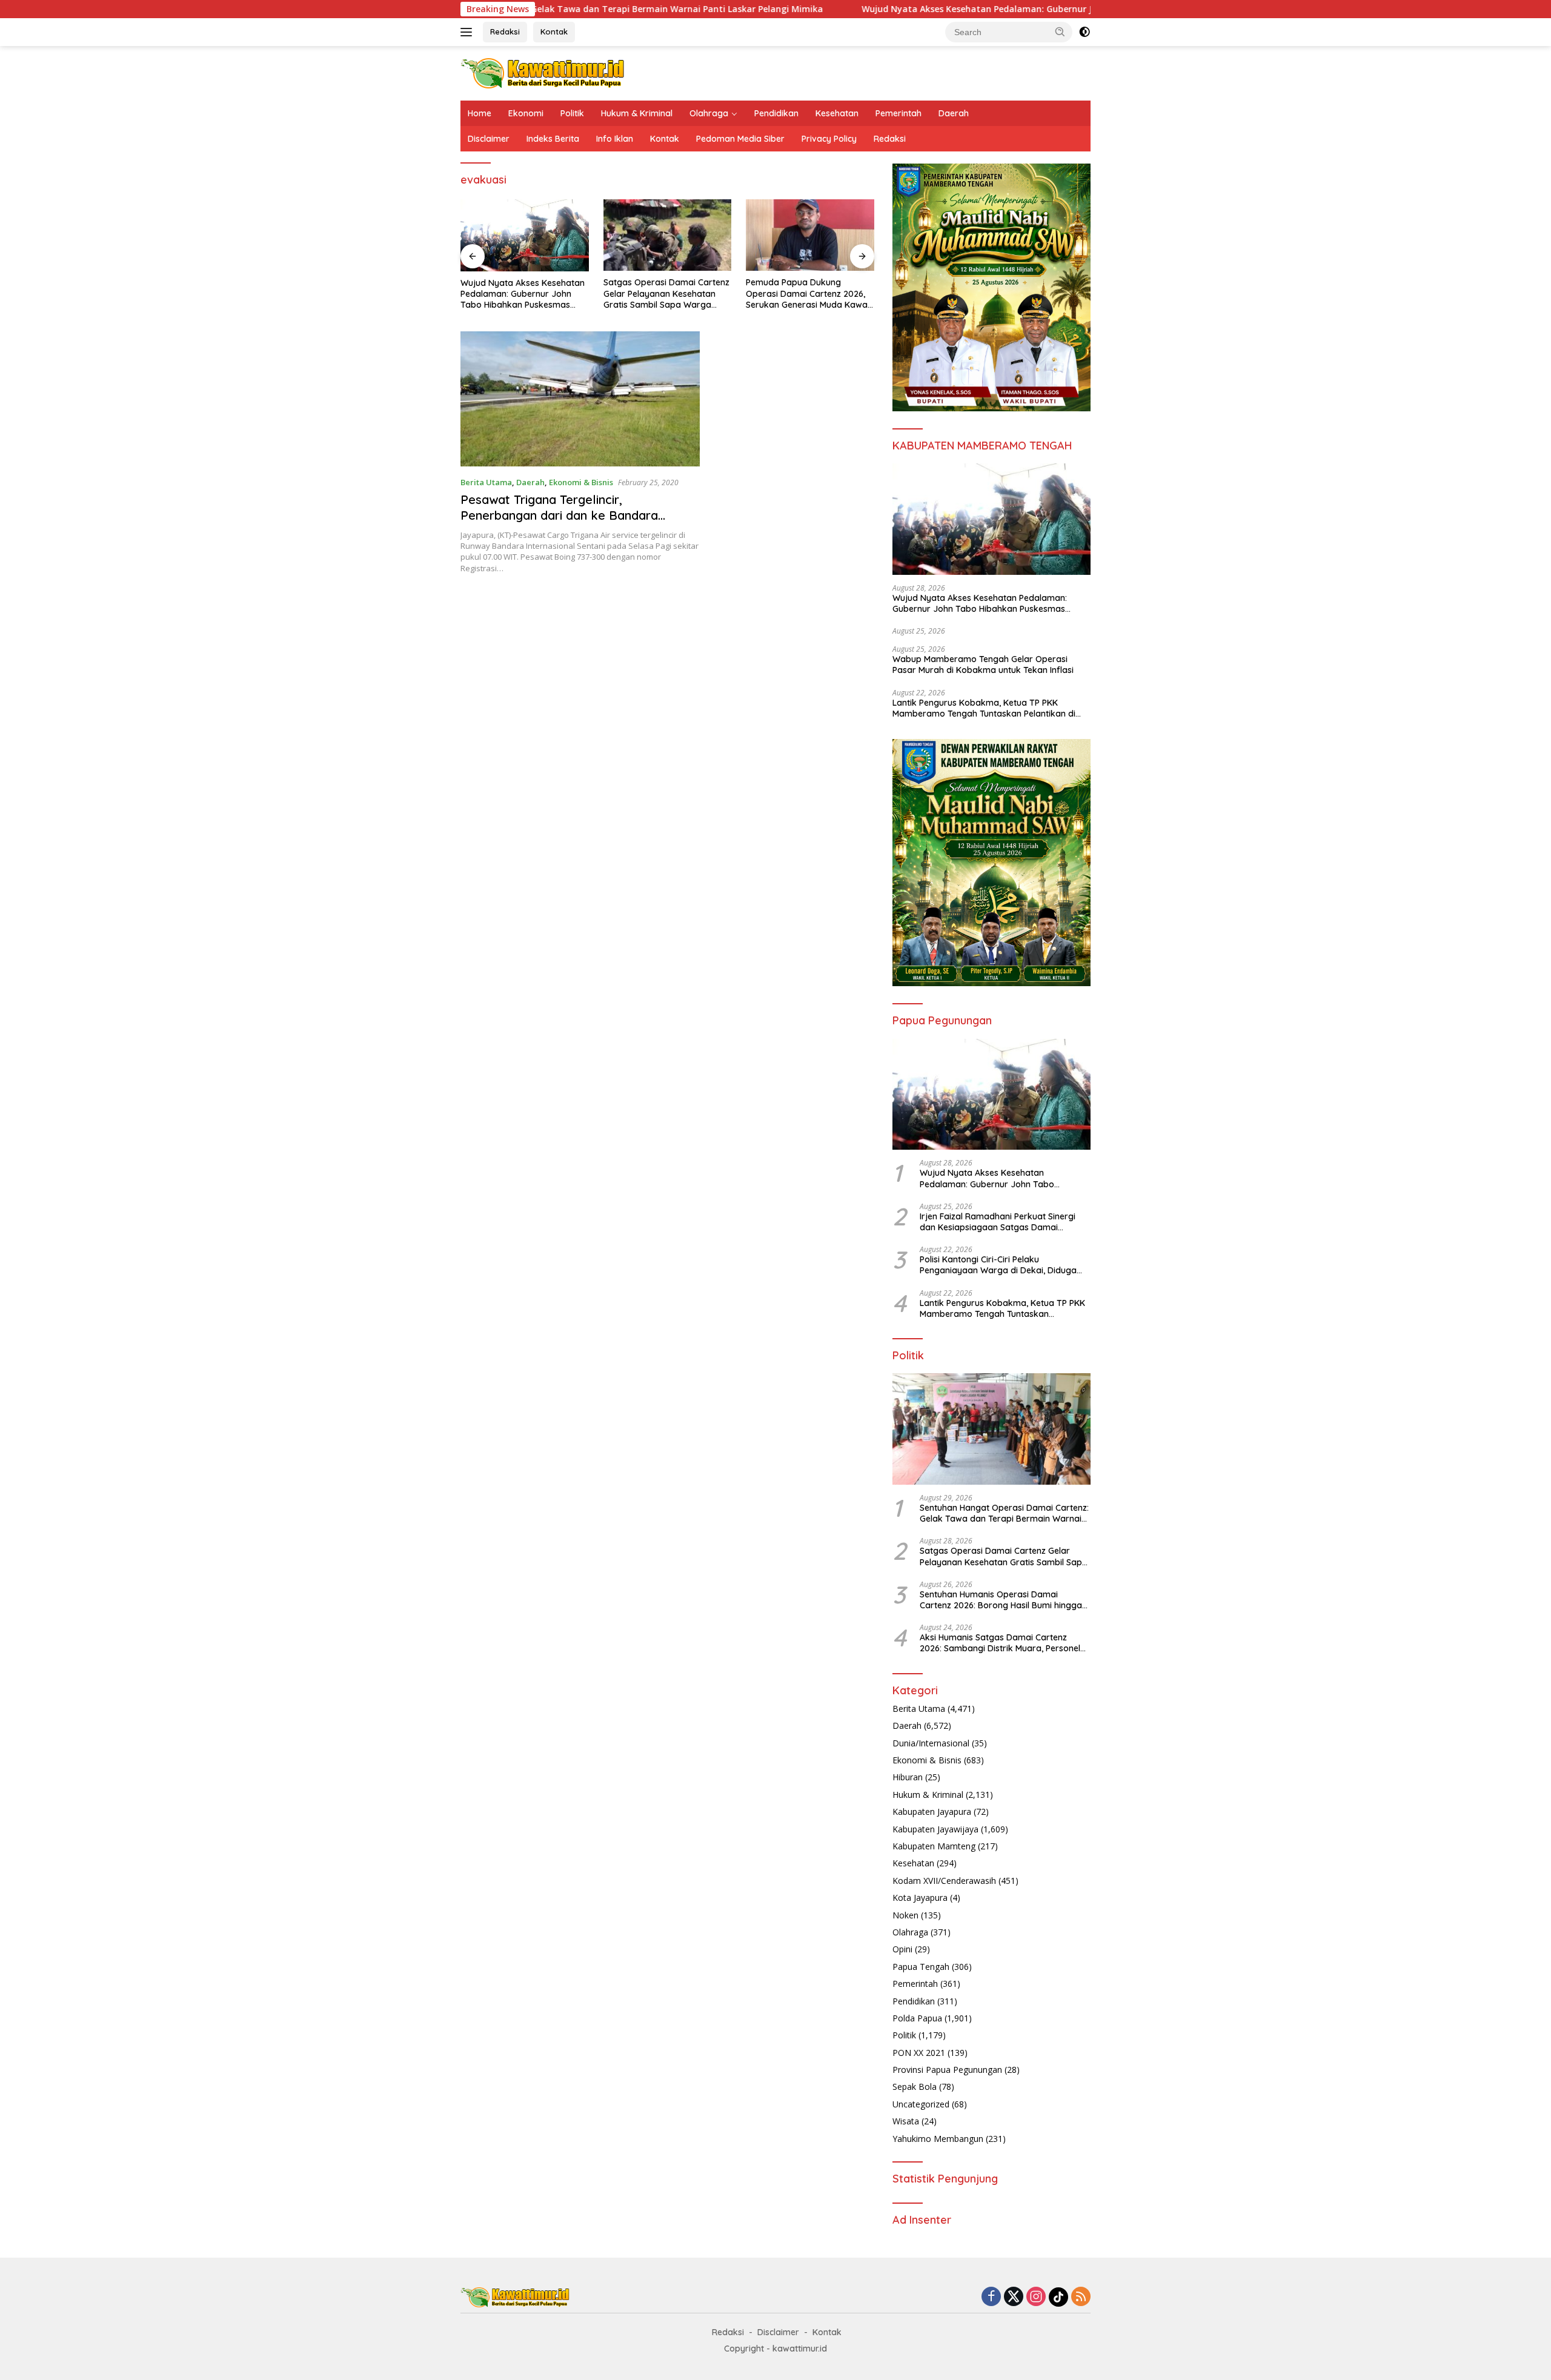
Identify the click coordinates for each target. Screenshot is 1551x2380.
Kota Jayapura (920, 1898)
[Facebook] (991, 2297)
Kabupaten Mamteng (934, 1846)
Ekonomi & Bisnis (581, 482)
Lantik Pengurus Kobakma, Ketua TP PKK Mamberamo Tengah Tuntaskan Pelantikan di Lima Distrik (984, 708)
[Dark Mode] (1084, 32)
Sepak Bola (915, 2087)
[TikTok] (1058, 2297)
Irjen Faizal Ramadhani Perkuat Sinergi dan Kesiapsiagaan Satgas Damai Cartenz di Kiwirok (998, 1222)
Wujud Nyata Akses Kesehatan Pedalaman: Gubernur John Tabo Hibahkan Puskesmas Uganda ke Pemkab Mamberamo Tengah (995, 9)
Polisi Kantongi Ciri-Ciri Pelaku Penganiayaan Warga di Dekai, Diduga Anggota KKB (998, 1265)
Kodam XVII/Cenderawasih (944, 1881)
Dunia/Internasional (931, 1743)
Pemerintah (898, 113)
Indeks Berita (553, 139)
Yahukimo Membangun (938, 2139)
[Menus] (469, 32)
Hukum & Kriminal (637, 113)
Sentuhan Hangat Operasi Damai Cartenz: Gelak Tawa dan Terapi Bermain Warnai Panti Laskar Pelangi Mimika (1004, 1513)
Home (480, 113)
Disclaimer (489, 139)
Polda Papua (917, 2018)
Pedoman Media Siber (740, 139)
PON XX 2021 (919, 2053)
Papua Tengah (921, 1967)
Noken (905, 1915)
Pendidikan (776, 113)
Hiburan (908, 1777)
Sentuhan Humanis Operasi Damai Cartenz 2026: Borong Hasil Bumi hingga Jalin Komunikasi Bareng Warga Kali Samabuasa (1001, 1600)
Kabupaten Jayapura (932, 1812)
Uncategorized (921, 2104)
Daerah (954, 113)
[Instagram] (1036, 2297)
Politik (572, 113)
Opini (902, 1949)
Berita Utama (486, 482)
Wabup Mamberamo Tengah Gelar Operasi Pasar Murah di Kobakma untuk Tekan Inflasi (983, 665)
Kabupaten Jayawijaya (935, 1829)
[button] (1060, 31)
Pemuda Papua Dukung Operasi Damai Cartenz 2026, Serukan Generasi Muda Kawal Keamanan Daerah (808, 293)
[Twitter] (1014, 2297)
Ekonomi (526, 113)
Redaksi (505, 31)
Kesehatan (837, 113)
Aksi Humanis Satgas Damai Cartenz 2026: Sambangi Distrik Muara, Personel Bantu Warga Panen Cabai (1000, 1643)
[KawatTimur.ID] (543, 72)
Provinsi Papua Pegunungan (947, 2070)
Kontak (554, 31)
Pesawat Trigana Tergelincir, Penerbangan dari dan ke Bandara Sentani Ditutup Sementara (559, 515)
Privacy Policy (829, 139)
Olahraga (709, 113)
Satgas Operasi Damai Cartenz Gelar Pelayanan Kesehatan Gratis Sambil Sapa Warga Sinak (666, 293)
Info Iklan (615, 139)
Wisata (906, 2121)
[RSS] (1081, 2297)
